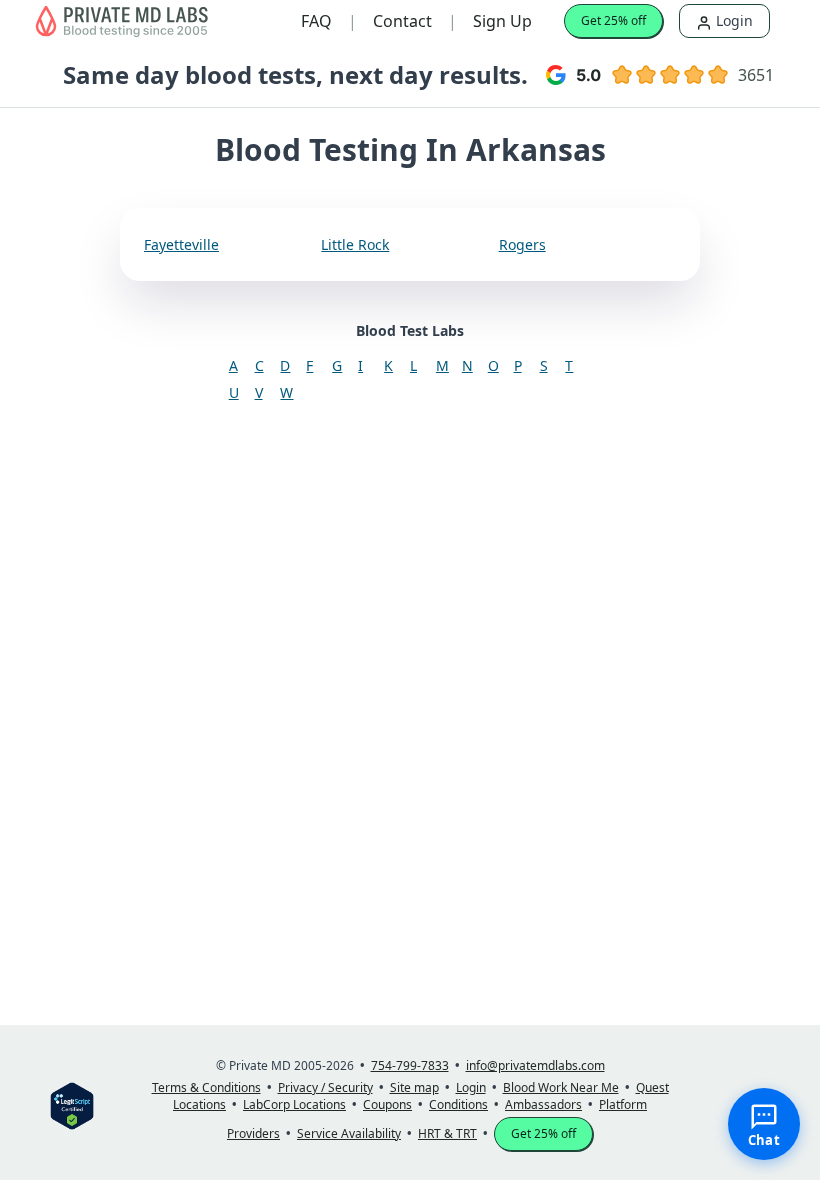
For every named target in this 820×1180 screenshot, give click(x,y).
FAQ (316, 21)
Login (732, 20)
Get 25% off (613, 20)
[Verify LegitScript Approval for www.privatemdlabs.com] (72, 1104)
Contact (402, 21)
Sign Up (502, 21)
